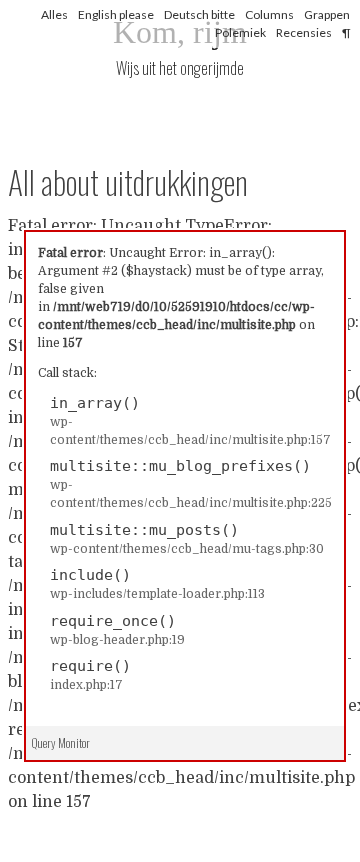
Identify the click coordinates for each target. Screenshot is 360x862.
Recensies (304, 32)
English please (116, 14)
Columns (269, 14)
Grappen (327, 14)
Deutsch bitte (199, 14)
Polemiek (240, 32)
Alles (54, 14)
